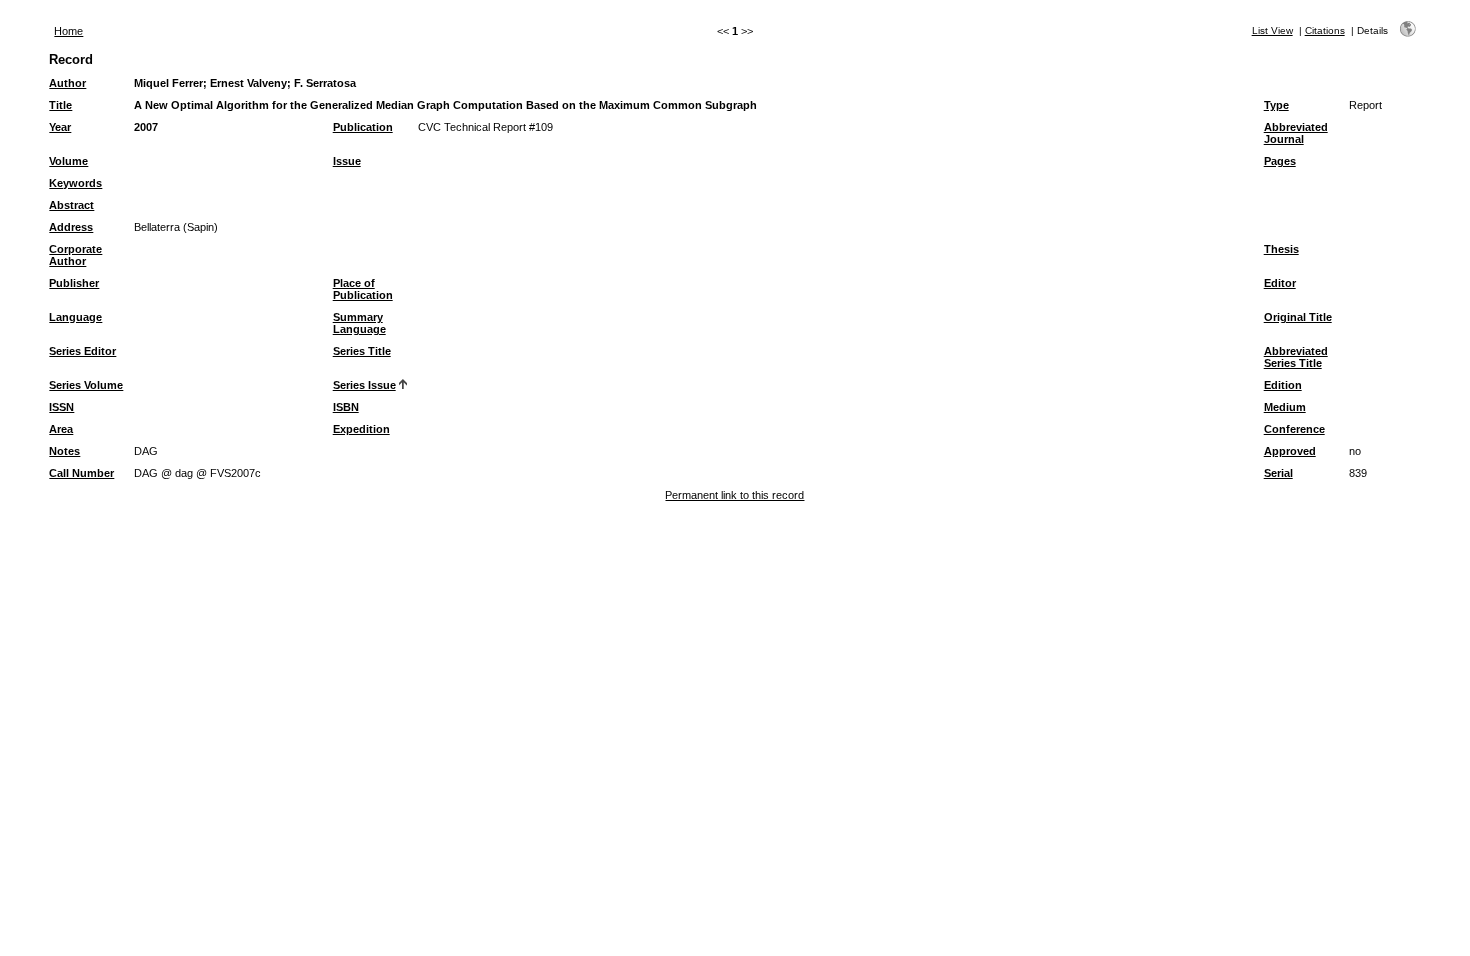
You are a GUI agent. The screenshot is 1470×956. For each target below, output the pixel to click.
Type (1276, 105)
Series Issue (364, 385)
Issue (347, 161)
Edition (1283, 385)
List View (1272, 30)
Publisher (74, 283)
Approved (1290, 451)
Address (71, 227)
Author (67, 83)
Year (60, 127)
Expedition (361, 429)
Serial (1278, 473)
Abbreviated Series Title (1296, 357)
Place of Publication (363, 289)
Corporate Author (75, 255)
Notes (64, 451)
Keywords (75, 183)
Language (75, 317)
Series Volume (86, 385)
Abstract (71, 205)
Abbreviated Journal (1296, 133)
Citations (1325, 30)
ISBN (346, 407)
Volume (68, 161)
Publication (363, 127)
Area (61, 429)
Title (60, 105)
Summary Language (359, 323)
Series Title (362, 351)
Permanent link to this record (734, 495)
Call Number (81, 473)
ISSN (61, 407)
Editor (1280, 283)
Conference (1294, 429)
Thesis (1281, 249)
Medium (1285, 407)
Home (68, 31)
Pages (1280, 161)
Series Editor (82, 351)
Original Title (1298, 317)
